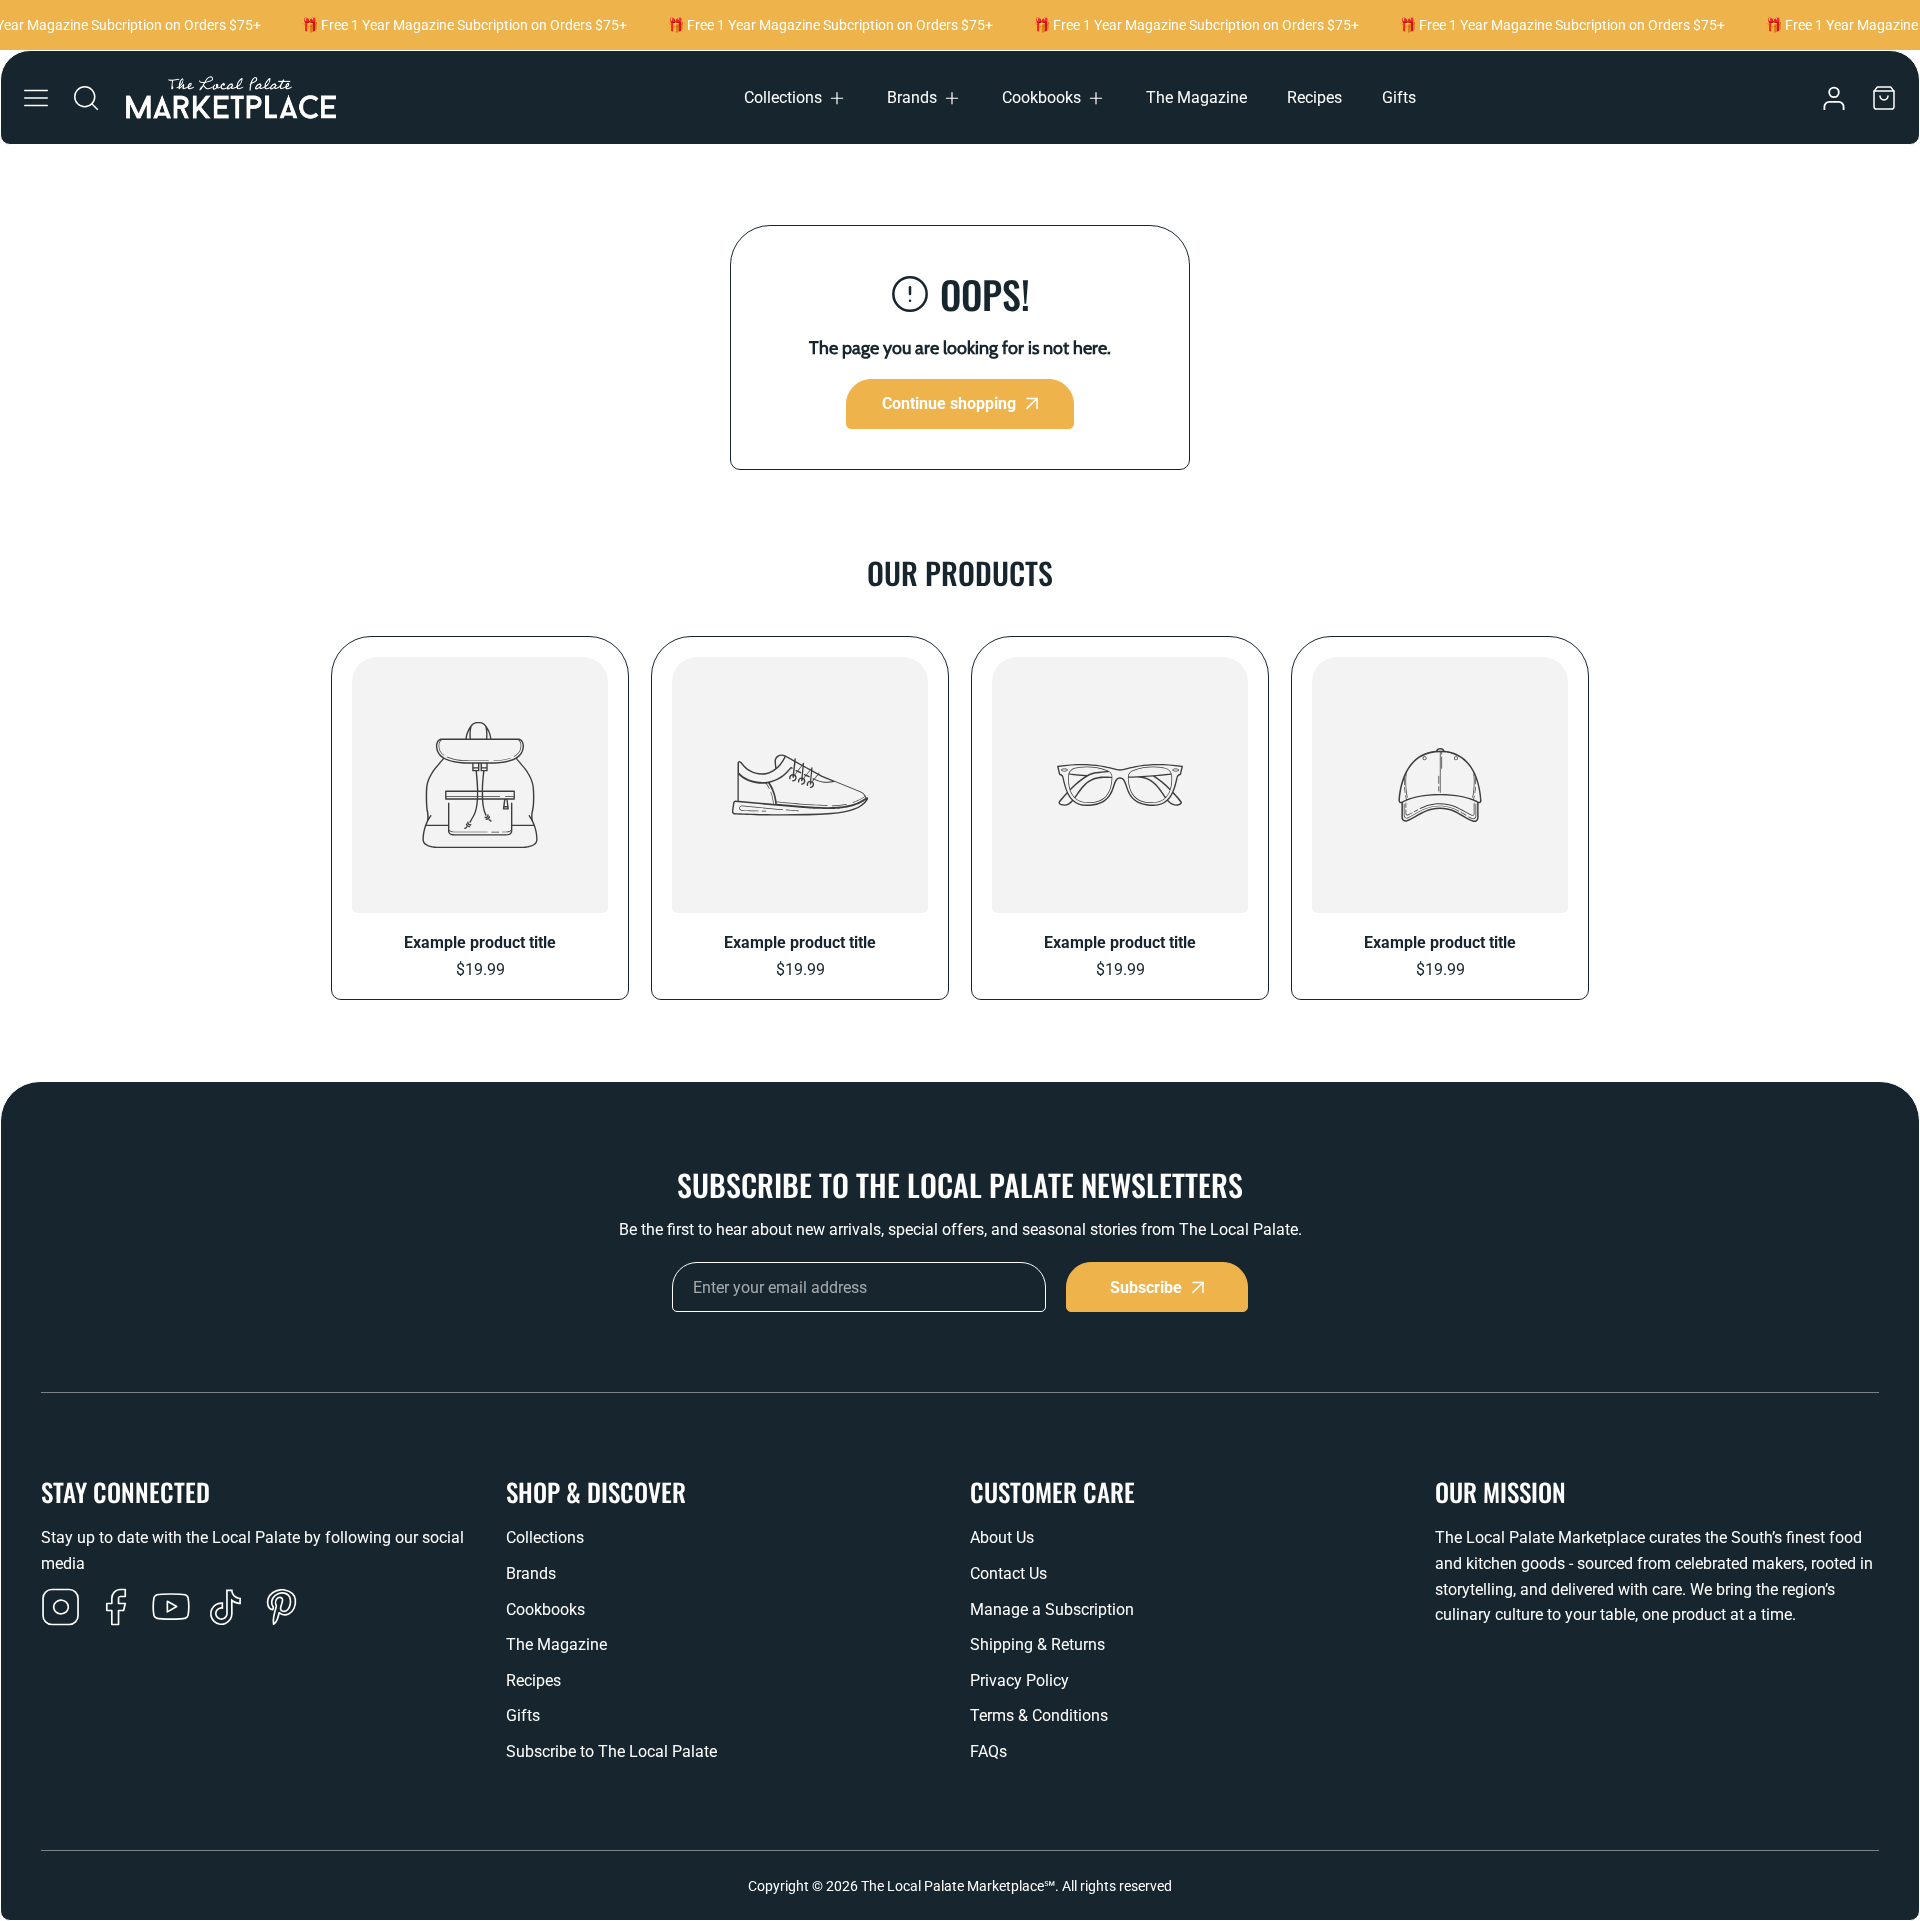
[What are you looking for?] (86, 98)
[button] (795, 98)
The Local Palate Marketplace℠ (958, 1886)
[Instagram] (61, 1609)
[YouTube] (171, 1609)
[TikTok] (226, 1609)
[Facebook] (116, 1609)
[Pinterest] (281, 1609)
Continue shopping (949, 403)
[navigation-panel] (36, 98)
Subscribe (1146, 1287)
